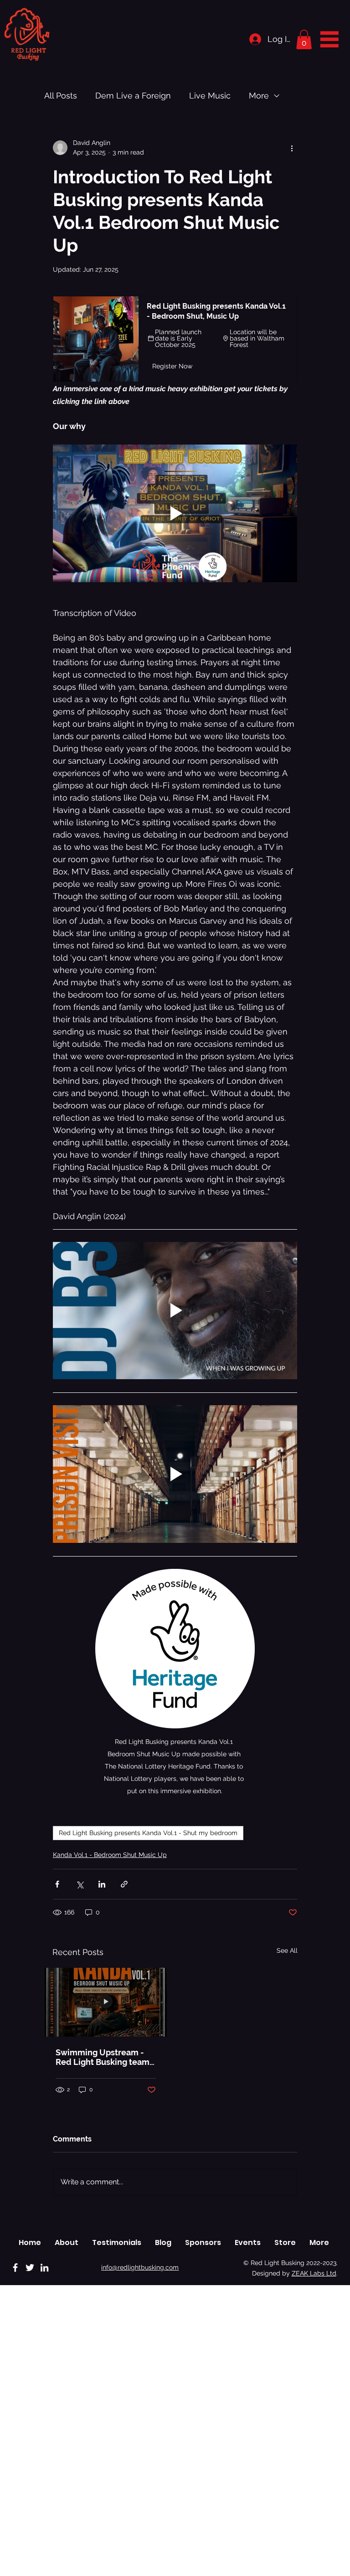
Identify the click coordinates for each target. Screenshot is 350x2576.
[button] (304, 39)
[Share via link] (124, 1884)
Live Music (210, 96)
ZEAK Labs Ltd (314, 2273)
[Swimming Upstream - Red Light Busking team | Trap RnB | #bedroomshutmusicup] (106, 2002)
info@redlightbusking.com (140, 2267)
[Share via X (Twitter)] (80, 1884)
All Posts (61, 96)
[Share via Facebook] (57, 1884)
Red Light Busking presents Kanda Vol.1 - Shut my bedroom (148, 1833)
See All (287, 1950)
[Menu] (329, 39)
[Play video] (175, 513)
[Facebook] (15, 2268)
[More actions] (292, 148)
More (259, 96)
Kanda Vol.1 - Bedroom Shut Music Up (110, 1855)
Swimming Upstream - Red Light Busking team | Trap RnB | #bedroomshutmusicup (105, 2057)
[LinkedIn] (44, 2268)
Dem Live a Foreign (133, 96)
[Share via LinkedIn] (102, 1884)
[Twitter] (30, 2268)
